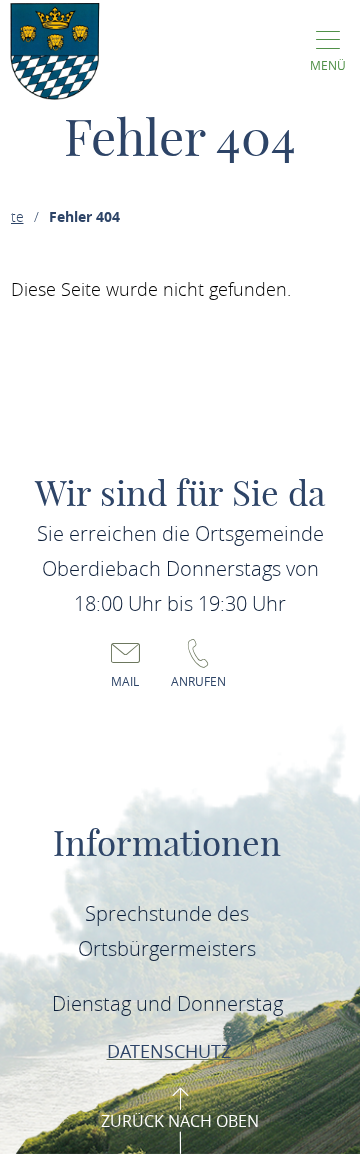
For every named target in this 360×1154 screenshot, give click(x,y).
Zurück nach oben (180, 1121)
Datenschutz (171, 1051)
